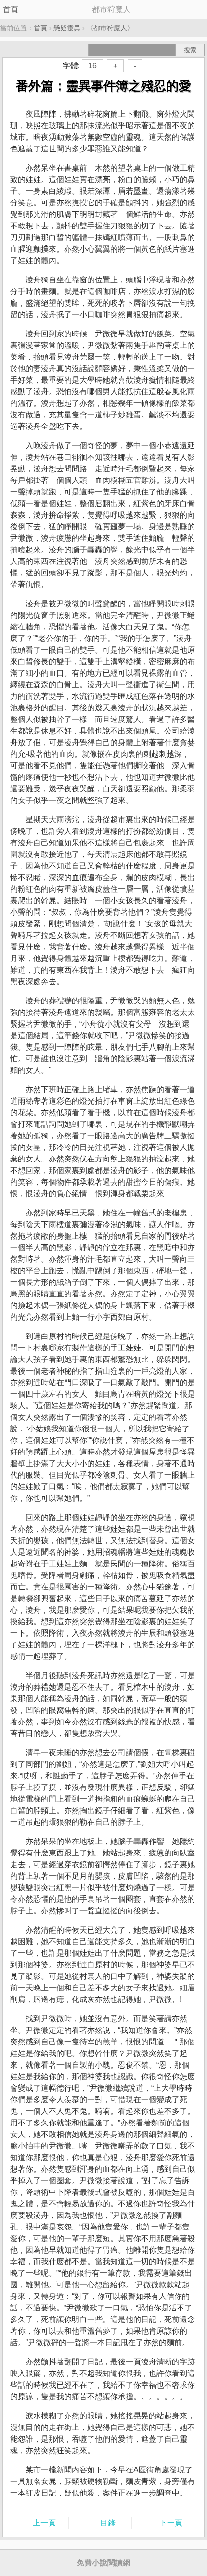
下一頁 (171, 2523)
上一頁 (44, 2523)
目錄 (108, 2523)
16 (92, 66)
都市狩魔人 (110, 28)
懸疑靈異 (67, 28)
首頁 (11, 9)
